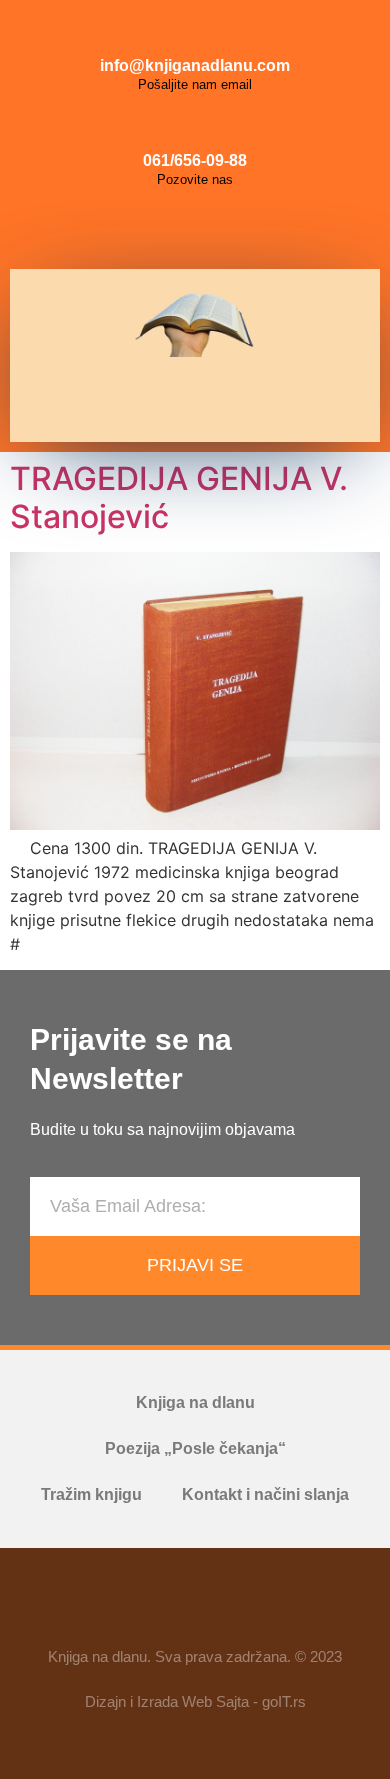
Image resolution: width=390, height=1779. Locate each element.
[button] (188, 399)
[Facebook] (150, 229)
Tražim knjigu (91, 1494)
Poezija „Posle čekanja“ (195, 1448)
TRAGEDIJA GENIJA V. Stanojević (179, 497)
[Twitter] (240, 229)
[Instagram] (195, 229)
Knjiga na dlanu (195, 1402)
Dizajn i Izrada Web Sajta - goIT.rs (195, 1701)
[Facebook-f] (137, 1606)
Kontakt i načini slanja (265, 1494)
